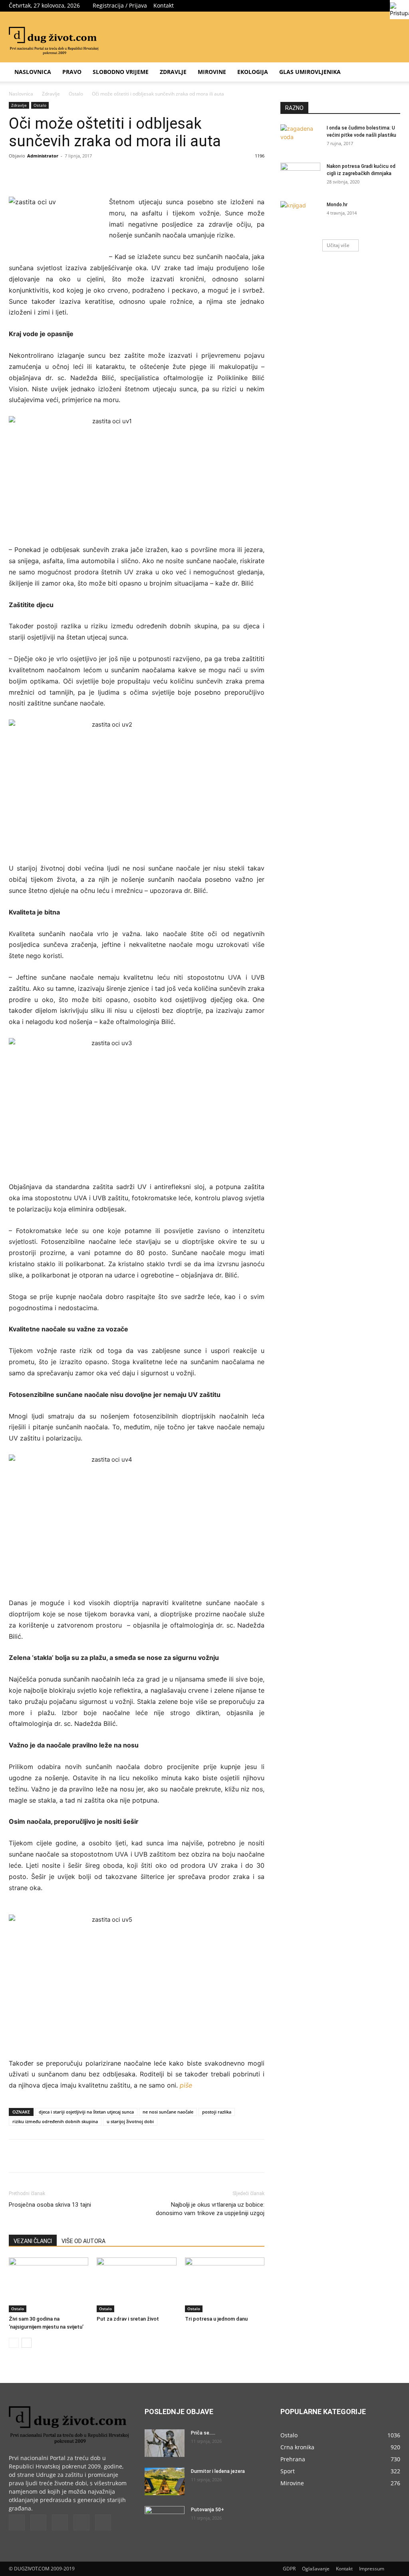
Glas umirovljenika (310, 72)
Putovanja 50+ (207, 2510)
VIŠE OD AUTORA (83, 2241)
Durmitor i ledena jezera (218, 2471)
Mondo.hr (337, 205)
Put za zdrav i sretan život (128, 2319)
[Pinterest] (101, 174)
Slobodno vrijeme (121, 72)
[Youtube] (103, 2522)
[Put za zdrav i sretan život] (136, 2285)
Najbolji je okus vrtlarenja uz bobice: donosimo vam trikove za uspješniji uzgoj (210, 2209)
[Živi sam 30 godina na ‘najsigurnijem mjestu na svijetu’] (49, 2285)
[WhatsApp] (119, 174)
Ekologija (253, 72)
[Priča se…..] (165, 2443)
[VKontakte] (381, 6)
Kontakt (164, 5)
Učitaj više (338, 245)
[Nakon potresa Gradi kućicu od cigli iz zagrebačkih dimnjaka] (300, 177)
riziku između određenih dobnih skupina (55, 2121)
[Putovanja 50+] (165, 2520)
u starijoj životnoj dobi (130, 2121)
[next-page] (27, 2343)
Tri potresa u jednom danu (216, 2319)
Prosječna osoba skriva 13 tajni (50, 2205)
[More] (138, 174)
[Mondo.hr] (300, 215)
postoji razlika (217, 2112)
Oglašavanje (316, 2569)
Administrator (43, 156)
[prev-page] (14, 2343)
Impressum (372, 2569)
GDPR (289, 2569)
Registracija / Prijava (120, 5)
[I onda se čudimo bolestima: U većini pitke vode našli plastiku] (300, 138)
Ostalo (76, 94)
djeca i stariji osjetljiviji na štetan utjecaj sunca (86, 2112)
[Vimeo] (368, 6)
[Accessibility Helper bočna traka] (399, 10)
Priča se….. (203, 2433)
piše (186, 2085)
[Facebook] (341, 6)
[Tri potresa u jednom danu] (225, 2285)
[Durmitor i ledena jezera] (165, 2481)
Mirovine (212, 72)
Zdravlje (173, 72)
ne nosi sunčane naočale (168, 2112)
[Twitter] (355, 6)
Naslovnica (33, 72)
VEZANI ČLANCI (33, 2241)
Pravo (72, 72)
